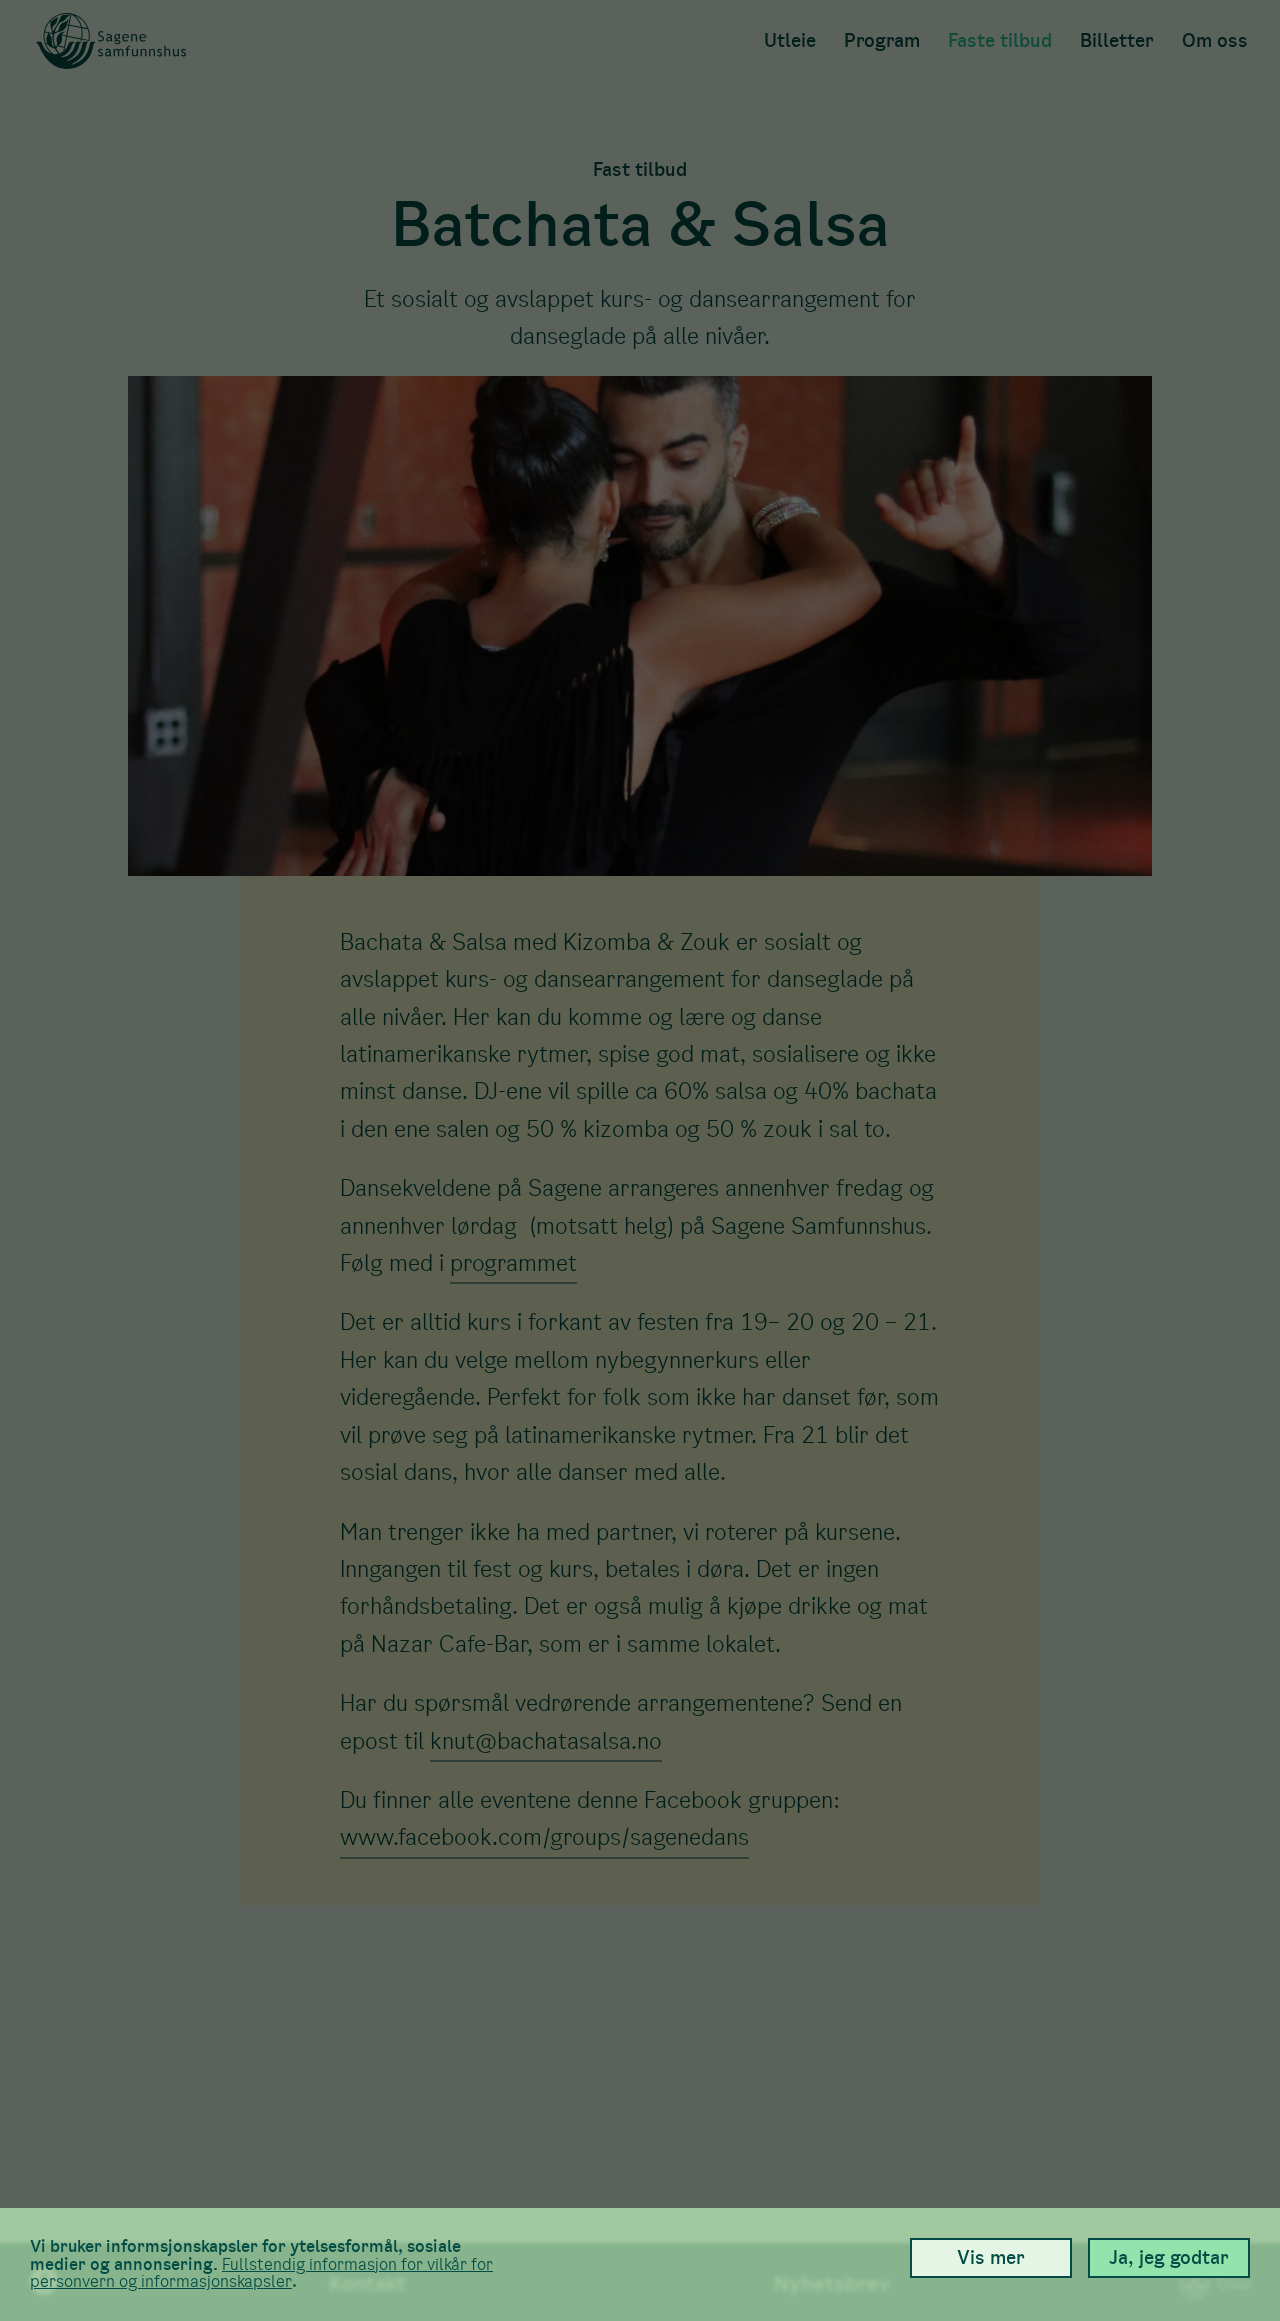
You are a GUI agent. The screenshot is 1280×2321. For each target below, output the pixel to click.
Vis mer (991, 2257)
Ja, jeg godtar (1169, 2257)
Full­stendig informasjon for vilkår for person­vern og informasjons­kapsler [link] (261, 2273)
